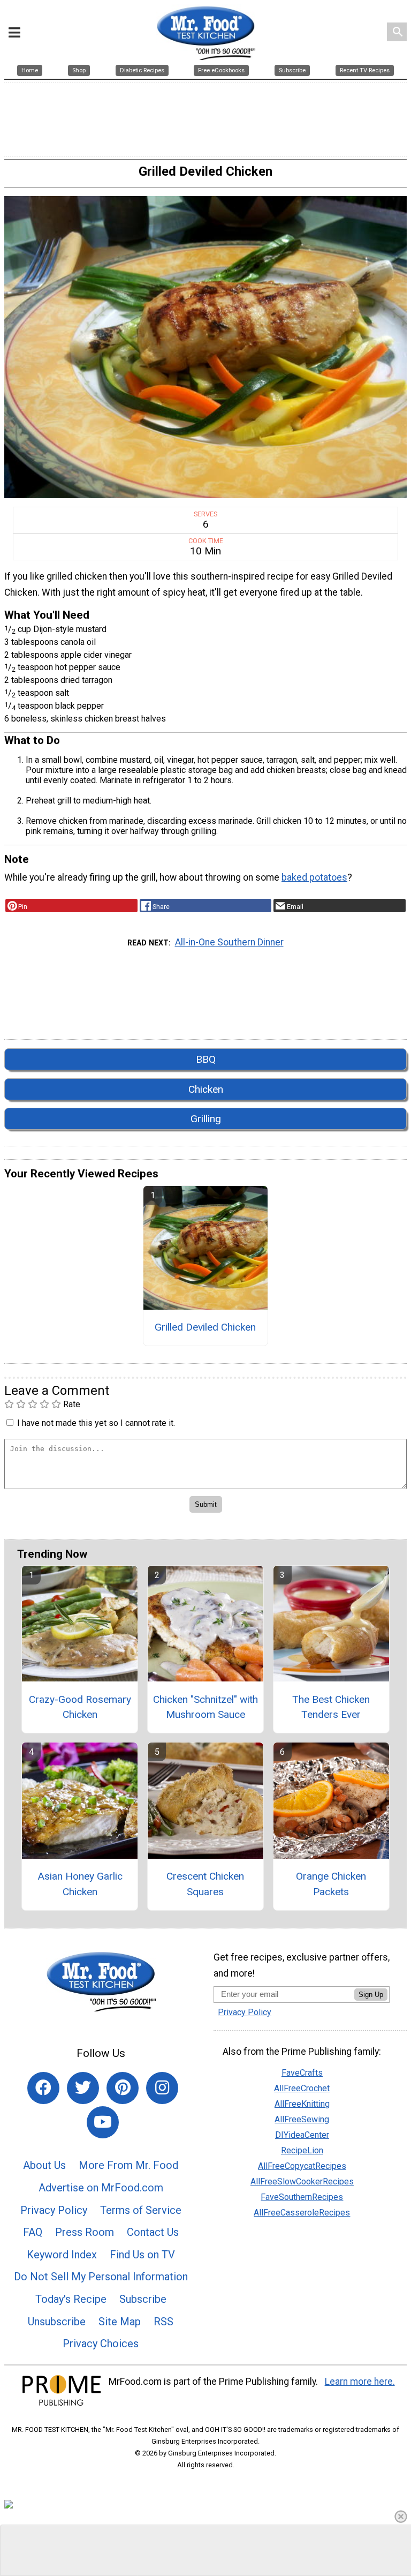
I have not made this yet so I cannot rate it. (96, 1423)
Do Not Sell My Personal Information (101, 2277)
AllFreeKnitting (302, 2104)
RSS (163, 2322)
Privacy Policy (54, 2210)
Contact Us (153, 2232)
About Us (44, 2165)
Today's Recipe (71, 2299)
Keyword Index (62, 2255)
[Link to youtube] (103, 2122)
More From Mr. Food (128, 2165)
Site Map (120, 2322)
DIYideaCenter (302, 2135)
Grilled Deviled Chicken (205, 1327)
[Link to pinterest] (123, 2088)
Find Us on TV (142, 2255)
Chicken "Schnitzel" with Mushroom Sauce (205, 1707)
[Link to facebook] (43, 2088)
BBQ (206, 1059)
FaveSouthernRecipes (302, 2197)
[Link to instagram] (162, 2088)
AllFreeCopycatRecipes (302, 2166)
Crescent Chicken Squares (205, 1884)
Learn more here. (360, 2382)
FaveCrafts (302, 2073)
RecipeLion (302, 2150)
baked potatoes (314, 877)
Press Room (85, 2232)
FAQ (33, 2232)
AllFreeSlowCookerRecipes (302, 2181)
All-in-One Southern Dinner (229, 942)
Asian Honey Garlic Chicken (80, 1884)
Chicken (206, 1089)
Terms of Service (141, 2210)
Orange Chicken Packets (331, 1884)
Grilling (206, 1119)
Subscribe (143, 2299)
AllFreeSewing (302, 2119)
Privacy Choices (101, 2344)
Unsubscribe (57, 2322)
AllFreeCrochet (302, 2088)
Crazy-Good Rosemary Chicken (80, 1707)
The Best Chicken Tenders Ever (331, 1707)
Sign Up (371, 1995)
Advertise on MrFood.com (101, 2188)
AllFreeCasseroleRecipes (302, 2213)
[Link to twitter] (83, 2088)
